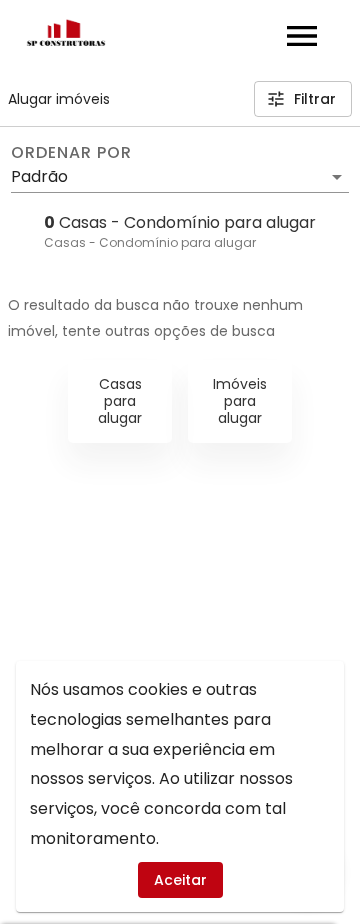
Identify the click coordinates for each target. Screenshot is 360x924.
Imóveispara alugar (240, 401)
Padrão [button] (39, 176)
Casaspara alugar (120, 401)
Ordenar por (71, 153)
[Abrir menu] (302, 36)
